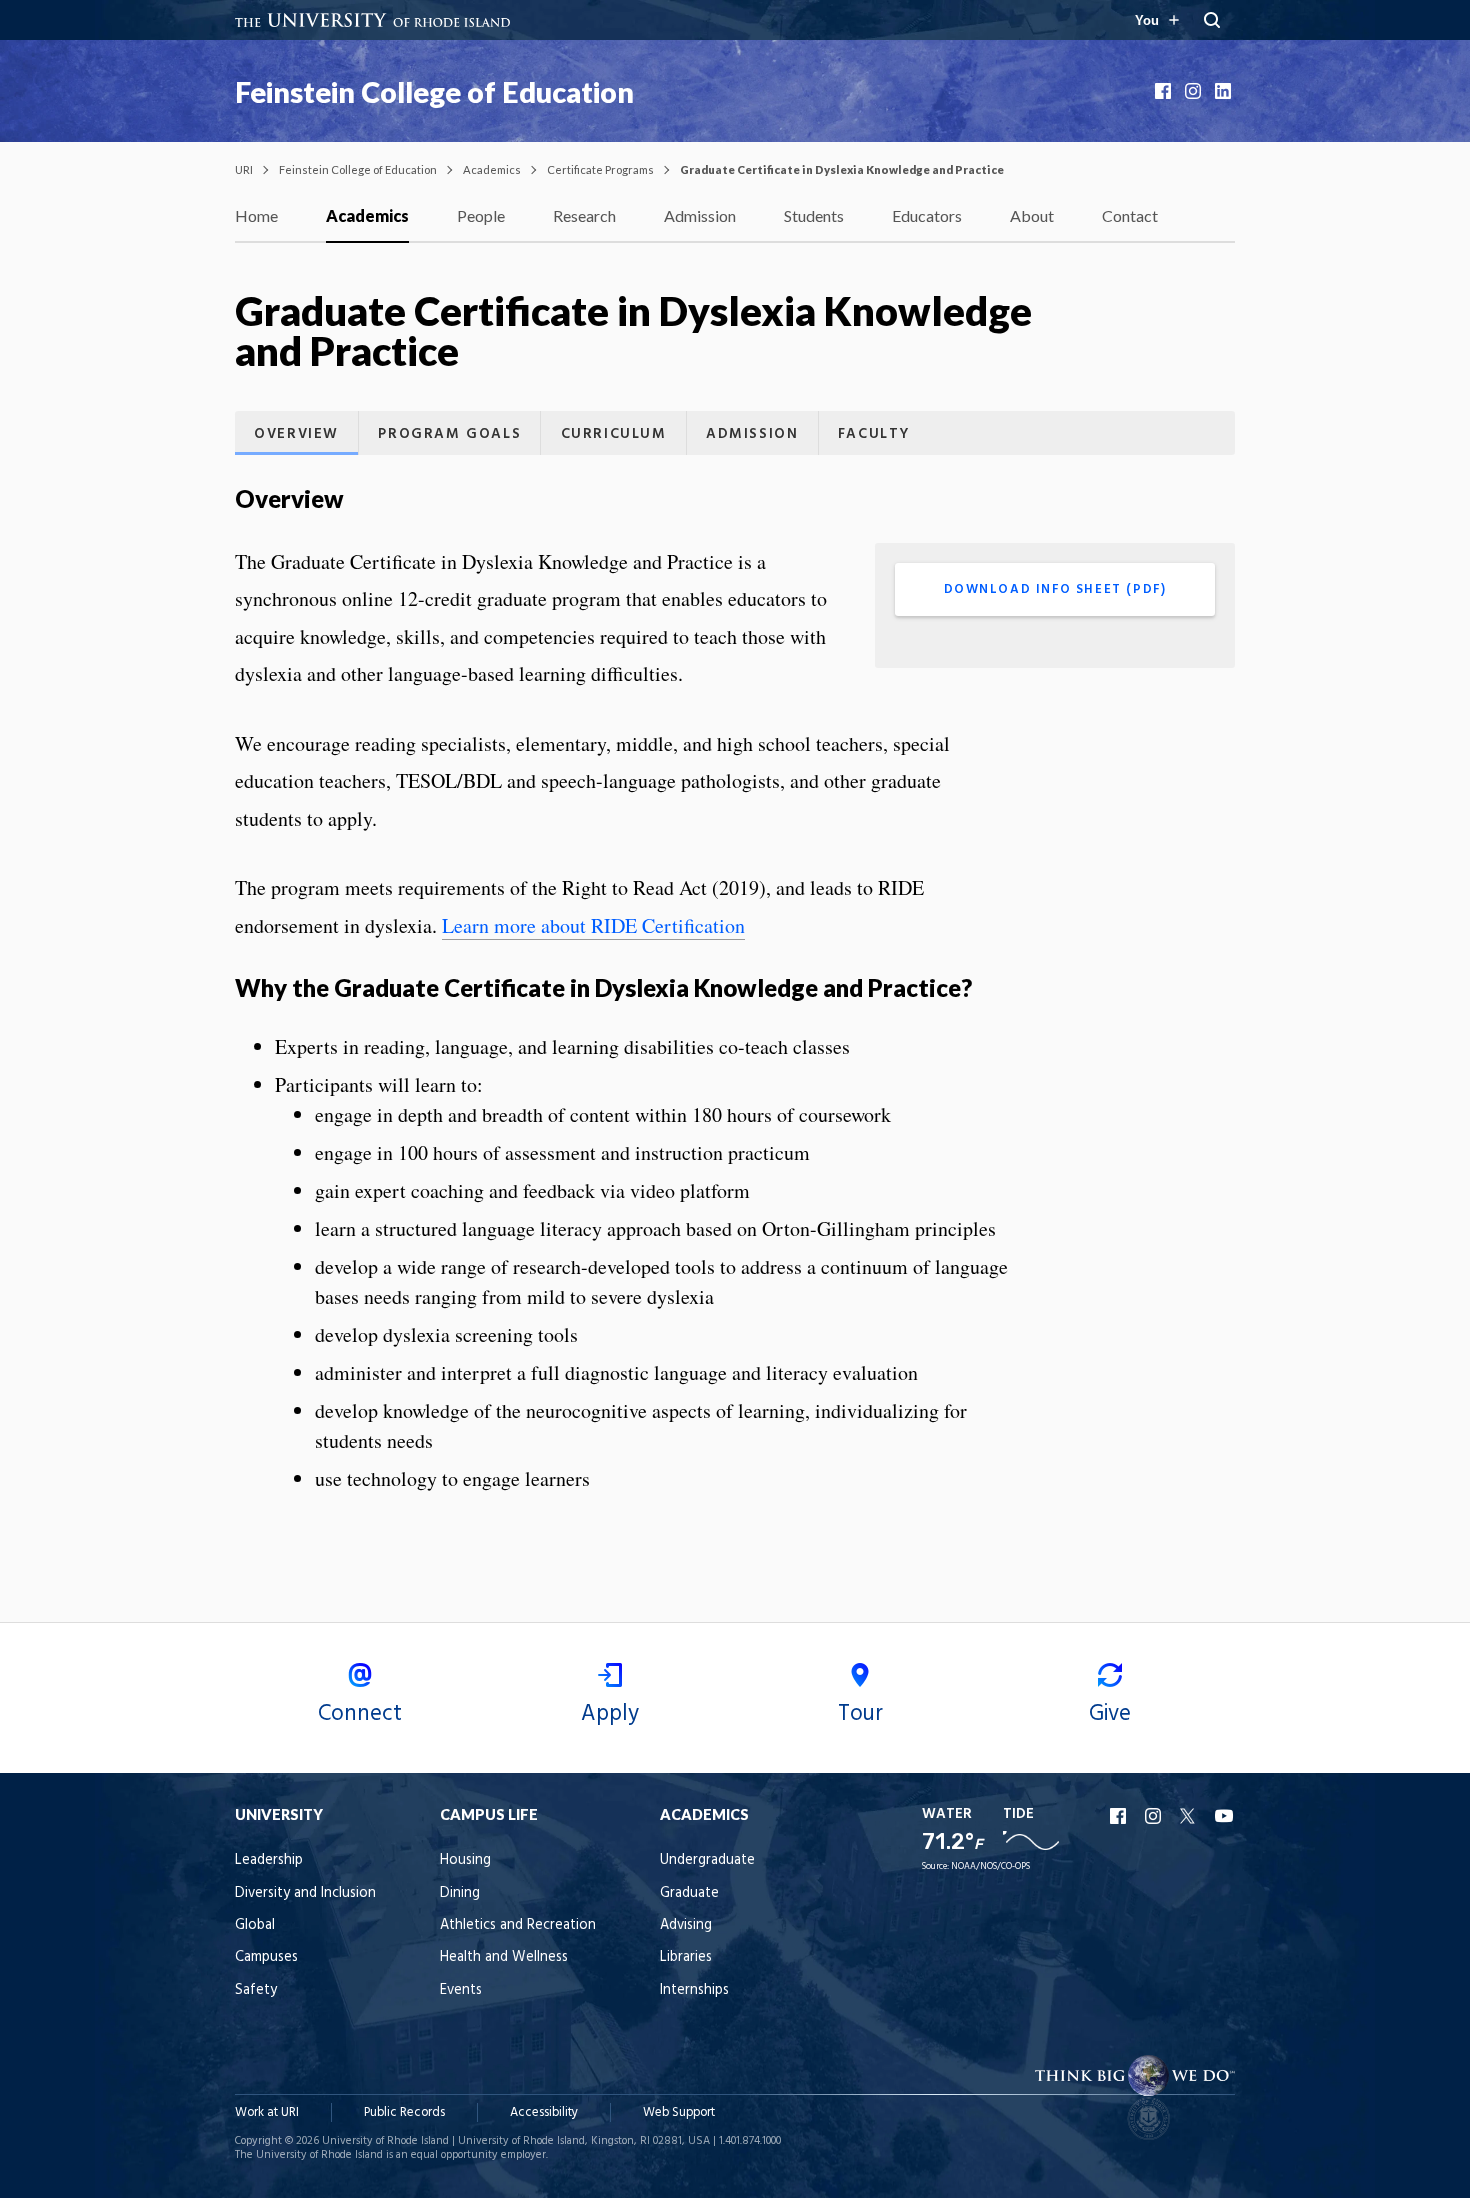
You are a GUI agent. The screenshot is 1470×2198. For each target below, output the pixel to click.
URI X (1190, 1816)
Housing (465, 1860)
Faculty (874, 434)
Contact (1130, 215)
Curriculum (614, 434)
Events (461, 1990)
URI (244, 169)
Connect (360, 1714)
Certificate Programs (600, 169)
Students (814, 215)
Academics (492, 169)
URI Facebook (1120, 1816)
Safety (256, 1990)
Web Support (679, 2112)
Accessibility (544, 2112)
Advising (686, 1925)
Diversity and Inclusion (305, 1893)
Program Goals (449, 434)
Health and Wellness (504, 1957)
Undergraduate (707, 1860)
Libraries (686, 1957)
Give (1110, 1714)
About (1032, 215)
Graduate (689, 1893)
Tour (860, 1714)
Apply (610, 1714)
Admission (700, 215)
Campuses (266, 1957)
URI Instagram (1155, 1816)
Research (584, 215)
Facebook (1165, 91)
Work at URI (267, 2112)
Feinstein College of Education (434, 92)
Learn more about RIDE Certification (593, 925)
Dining (460, 1893)
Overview (296, 434)
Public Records (404, 2112)
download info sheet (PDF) (1055, 589)
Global (255, 1925)
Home (256, 215)
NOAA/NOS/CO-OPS (990, 1866)
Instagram (1195, 91)
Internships (694, 1990)
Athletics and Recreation (518, 1925)
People (481, 215)
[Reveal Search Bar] (1212, 20)
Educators (927, 215)
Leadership (269, 1860)
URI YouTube (1225, 1816)
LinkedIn (1225, 91)
